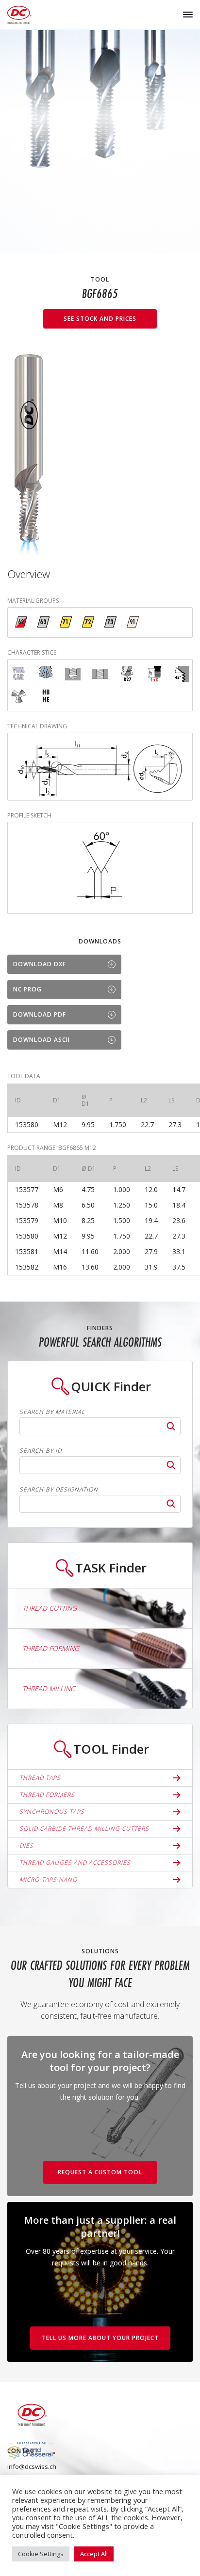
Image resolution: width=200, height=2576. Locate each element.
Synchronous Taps (52, 1812)
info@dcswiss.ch (32, 2466)
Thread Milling (49, 1689)
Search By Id (41, 1451)
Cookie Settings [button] (41, 2554)
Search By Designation (59, 1490)
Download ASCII (42, 1040)
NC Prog (27, 989)
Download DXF (40, 964)
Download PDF (40, 1014)
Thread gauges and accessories (75, 1862)
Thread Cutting (50, 1608)
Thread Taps (40, 1778)
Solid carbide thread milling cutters (84, 1829)
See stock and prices (100, 319)
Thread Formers (47, 1795)
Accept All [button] (94, 2554)
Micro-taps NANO (48, 1879)
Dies (26, 1846)
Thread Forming (51, 1648)
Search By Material (52, 1412)
